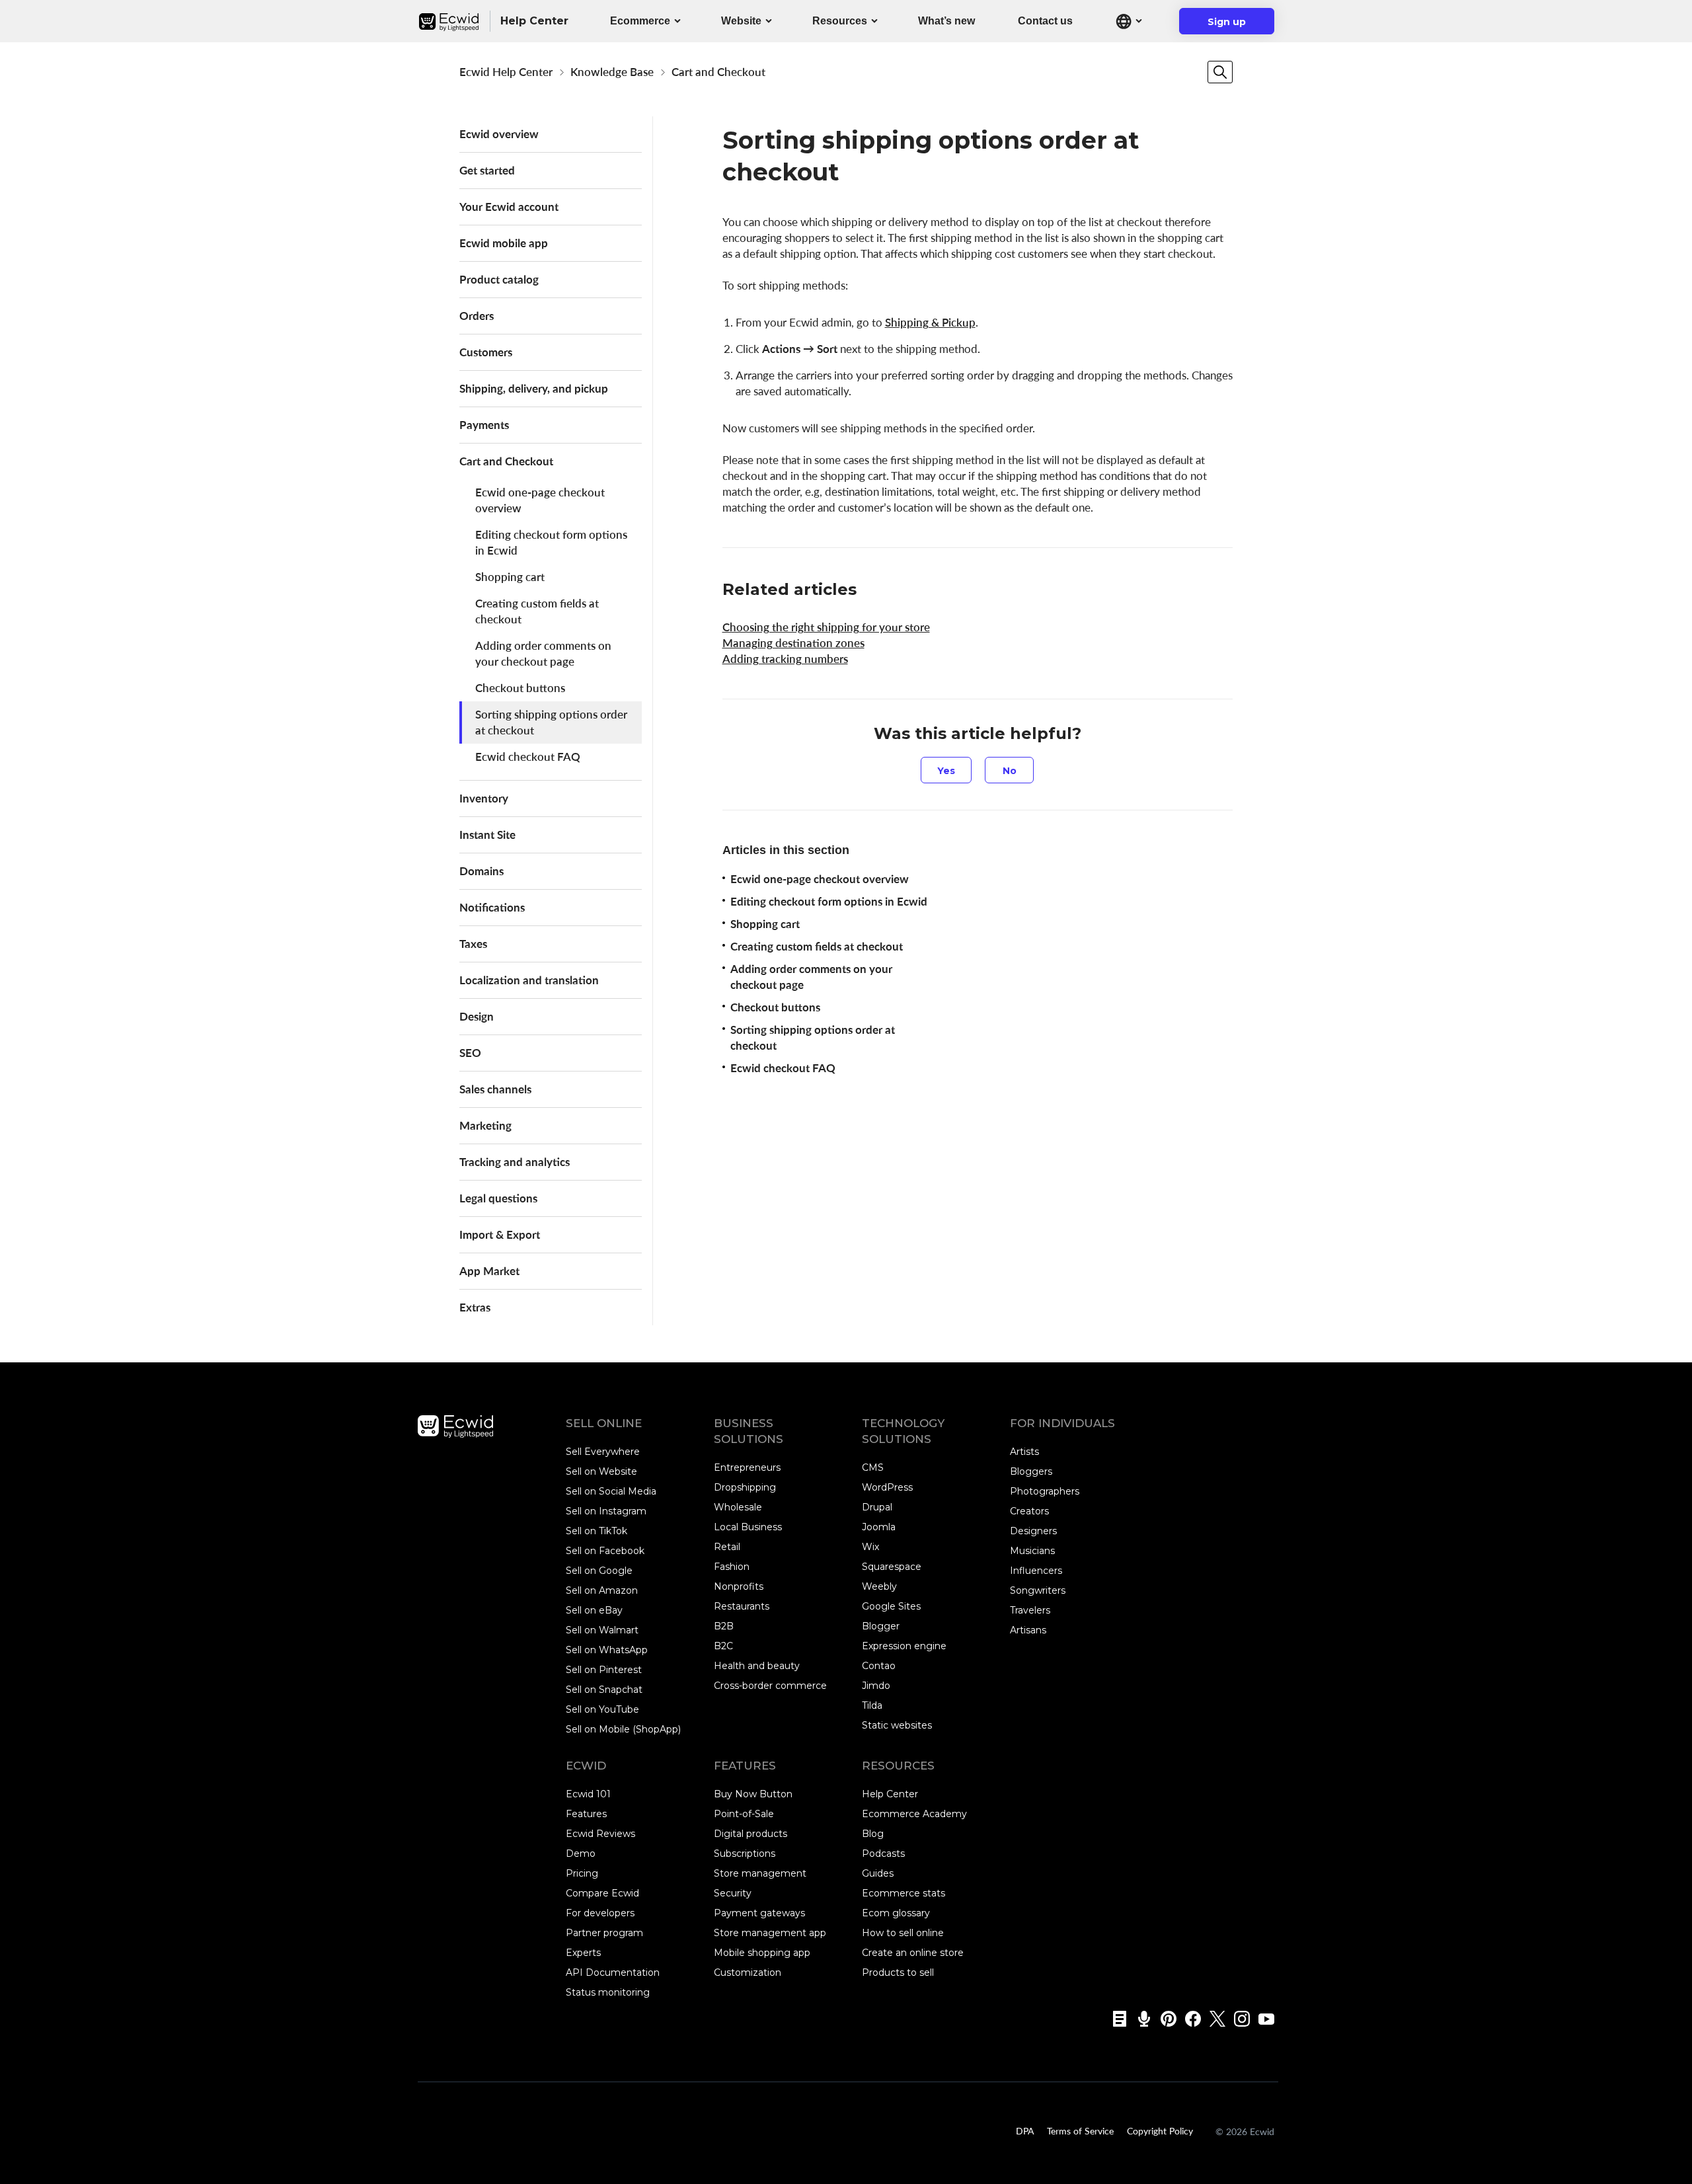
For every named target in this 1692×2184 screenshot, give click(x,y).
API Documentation (613, 1972)
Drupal (877, 1507)
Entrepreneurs (747, 1467)
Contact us (1045, 21)
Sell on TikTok (596, 1531)
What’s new (946, 21)
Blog (873, 1834)
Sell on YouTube (602, 1709)
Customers (486, 352)
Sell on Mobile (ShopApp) (623, 1729)
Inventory (484, 798)
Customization (748, 1972)
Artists (1024, 1452)
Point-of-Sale (744, 1814)
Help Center (890, 1794)
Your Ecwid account (509, 207)
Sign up (1235, 25)
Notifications (492, 907)
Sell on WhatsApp (607, 1650)
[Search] (1220, 72)
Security (733, 1893)
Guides (878, 1873)
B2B (724, 1626)
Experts (583, 1953)
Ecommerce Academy (914, 1814)
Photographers (1045, 1491)
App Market (489, 1271)
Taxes (473, 944)
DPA (1025, 2130)
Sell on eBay (594, 1610)
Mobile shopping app (762, 1953)
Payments (484, 425)
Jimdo (876, 1686)
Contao (879, 1666)
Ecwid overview (499, 134)
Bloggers (1031, 1471)
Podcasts (883, 1853)
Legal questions (498, 1198)
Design (477, 1016)
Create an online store (913, 1953)
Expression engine (904, 1646)
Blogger (881, 1626)
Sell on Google (599, 1571)
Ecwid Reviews (600, 1834)
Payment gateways (759, 1913)
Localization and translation (529, 980)
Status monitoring (608, 1992)
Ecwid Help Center (506, 72)
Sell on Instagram (606, 1511)
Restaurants (742, 1606)
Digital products (750, 1834)
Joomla (879, 1527)
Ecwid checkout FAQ (528, 757)
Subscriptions (745, 1853)
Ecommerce (640, 21)
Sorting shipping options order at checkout (551, 722)
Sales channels (495, 1089)
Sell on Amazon (602, 1590)
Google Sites (891, 1606)
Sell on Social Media (611, 1491)
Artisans (1028, 1630)
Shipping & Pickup (930, 322)
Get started (487, 170)
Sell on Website (601, 1471)
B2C (723, 1646)
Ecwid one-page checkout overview (540, 500)
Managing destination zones (793, 643)
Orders (477, 316)
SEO (470, 1053)
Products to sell (898, 1972)
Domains (481, 871)
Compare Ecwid (602, 1893)
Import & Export (500, 1234)
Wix (870, 1547)
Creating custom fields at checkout (537, 611)
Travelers (1030, 1610)
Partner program (604, 1933)
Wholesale (738, 1507)
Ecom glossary (896, 1913)
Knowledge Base (612, 72)
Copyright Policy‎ (1160, 2130)
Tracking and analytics (515, 1162)
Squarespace (892, 1567)
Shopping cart (510, 577)
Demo (581, 1853)
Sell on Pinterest (604, 1670)
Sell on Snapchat (604, 1690)
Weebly (879, 1586)
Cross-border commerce (770, 1686)
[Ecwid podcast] (1140, 2019)
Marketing (485, 1125)
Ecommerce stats (904, 1893)
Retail (727, 1547)
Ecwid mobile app (504, 243)
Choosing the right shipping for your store (826, 627)
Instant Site (487, 835)
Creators (1029, 1511)
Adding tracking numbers (785, 659)
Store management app (770, 1933)
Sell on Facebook (605, 1551)
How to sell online (903, 1933)
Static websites (897, 1725)
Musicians (1032, 1551)
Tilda (872, 1705)
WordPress (887, 1487)
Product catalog (499, 279)
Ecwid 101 (588, 1794)
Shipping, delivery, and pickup (534, 388)
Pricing (582, 1873)
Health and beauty (757, 1666)
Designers (1033, 1531)
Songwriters (1038, 1590)
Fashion (732, 1567)
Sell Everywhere (603, 1452)
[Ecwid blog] (1115, 2019)
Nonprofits (739, 1586)
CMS (873, 1467)
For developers (600, 1913)
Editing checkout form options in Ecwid (551, 542)
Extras (475, 1307)
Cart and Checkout (718, 72)
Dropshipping (745, 1487)
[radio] (946, 770)
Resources (840, 21)
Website (741, 21)
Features (586, 1814)
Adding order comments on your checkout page (543, 653)
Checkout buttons (520, 688)
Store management (760, 1873)
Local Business (748, 1527)
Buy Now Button (753, 1794)
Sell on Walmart (602, 1630)
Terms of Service (1080, 2130)
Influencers (1036, 1571)
